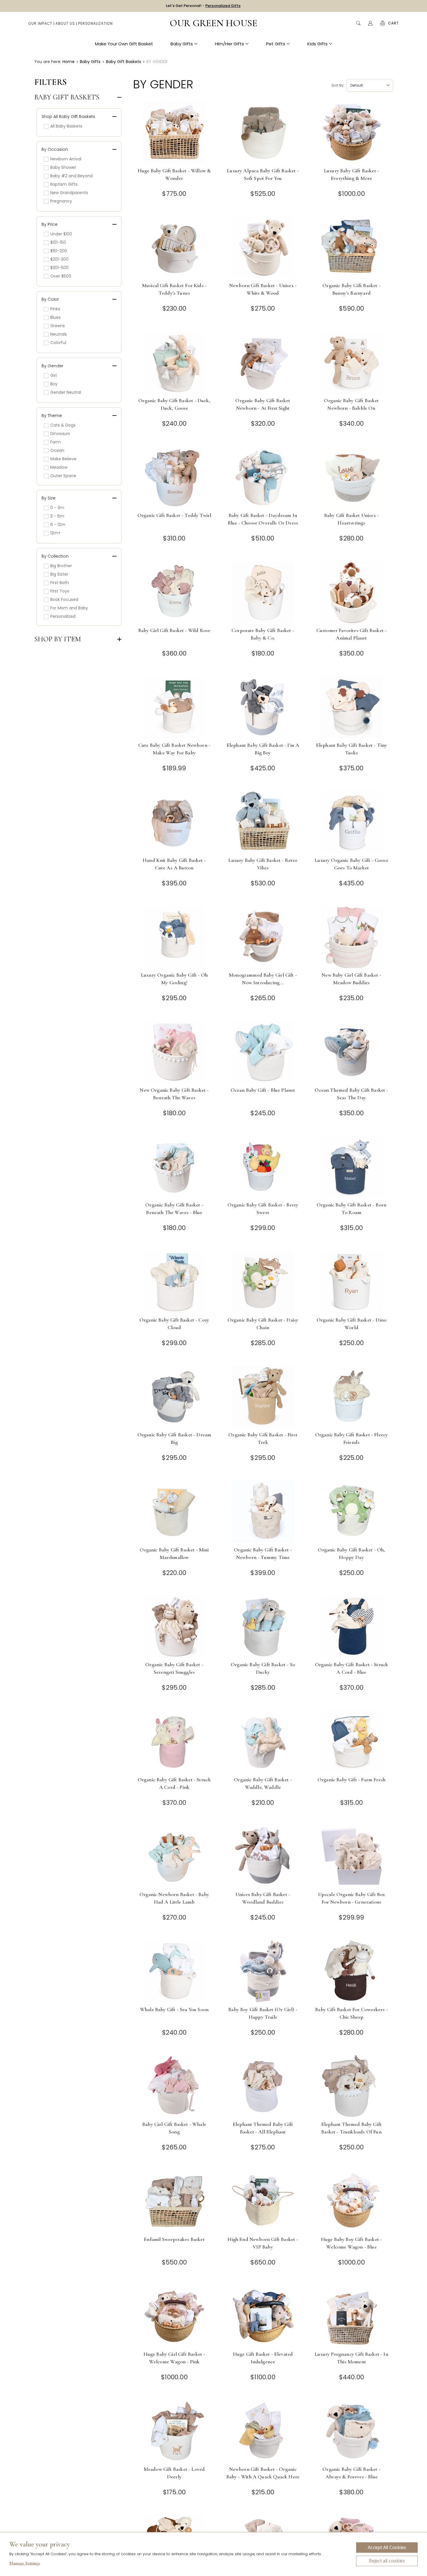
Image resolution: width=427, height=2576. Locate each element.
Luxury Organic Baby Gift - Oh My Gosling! (174, 979)
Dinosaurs (60, 434)
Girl (53, 375)
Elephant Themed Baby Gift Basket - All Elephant (263, 2128)
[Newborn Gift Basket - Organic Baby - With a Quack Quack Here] (263, 2431)
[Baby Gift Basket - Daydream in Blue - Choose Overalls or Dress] (263, 477)
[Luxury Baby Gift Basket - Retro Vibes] (263, 822)
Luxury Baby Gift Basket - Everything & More (351, 174)
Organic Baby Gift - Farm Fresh (351, 1780)
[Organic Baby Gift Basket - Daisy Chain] (263, 1282)
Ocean (57, 450)
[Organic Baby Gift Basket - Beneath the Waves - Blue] (174, 1167)
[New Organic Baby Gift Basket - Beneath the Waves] (174, 1052)
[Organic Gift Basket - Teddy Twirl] (174, 477)
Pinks (55, 309)
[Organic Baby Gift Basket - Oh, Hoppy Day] (352, 1511)
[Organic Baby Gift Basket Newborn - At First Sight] (263, 362)
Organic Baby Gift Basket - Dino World (351, 1324)
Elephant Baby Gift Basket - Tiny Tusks (351, 749)
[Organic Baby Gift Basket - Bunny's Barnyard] (352, 247)
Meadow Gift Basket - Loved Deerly (174, 2473)
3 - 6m (57, 516)
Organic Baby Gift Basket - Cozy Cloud (174, 1324)
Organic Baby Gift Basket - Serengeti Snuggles (174, 1668)
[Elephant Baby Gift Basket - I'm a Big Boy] (263, 707)
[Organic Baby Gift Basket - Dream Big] (174, 1396)
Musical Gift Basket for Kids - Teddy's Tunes (174, 289)
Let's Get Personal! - (203, 6)
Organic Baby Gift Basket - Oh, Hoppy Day (351, 1553)
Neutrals (59, 334)
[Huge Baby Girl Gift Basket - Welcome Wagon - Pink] (174, 2316)
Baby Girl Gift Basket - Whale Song (174, 2128)
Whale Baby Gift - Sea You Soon (174, 2009)
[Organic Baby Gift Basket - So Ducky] (263, 1626)
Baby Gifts (182, 44)
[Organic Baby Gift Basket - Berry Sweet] (263, 1167)
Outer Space (63, 476)
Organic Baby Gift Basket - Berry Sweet (263, 1209)
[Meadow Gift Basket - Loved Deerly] (174, 2431)
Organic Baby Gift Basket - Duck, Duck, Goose (174, 404)
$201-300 (59, 259)
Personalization (95, 23)
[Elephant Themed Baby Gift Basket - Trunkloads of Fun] (352, 2086)
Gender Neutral (66, 392)
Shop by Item (58, 639)
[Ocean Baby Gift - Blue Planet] (263, 1052)
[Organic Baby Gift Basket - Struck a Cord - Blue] (352, 1626)
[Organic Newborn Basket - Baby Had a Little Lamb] (174, 1856)
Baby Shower (63, 167)
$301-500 (59, 268)
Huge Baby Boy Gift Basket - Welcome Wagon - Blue (352, 2243)
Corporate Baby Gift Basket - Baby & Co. (263, 634)
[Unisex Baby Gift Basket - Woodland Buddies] (263, 1856)
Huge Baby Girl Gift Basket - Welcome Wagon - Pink (174, 2358)
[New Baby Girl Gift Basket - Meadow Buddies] (352, 937)
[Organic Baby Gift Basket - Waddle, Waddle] (263, 1741)
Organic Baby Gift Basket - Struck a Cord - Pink (174, 1783)
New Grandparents (69, 193)
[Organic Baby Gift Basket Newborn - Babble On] (352, 362)
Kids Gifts (317, 44)
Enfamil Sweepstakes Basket (174, 2239)
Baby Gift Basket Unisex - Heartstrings (351, 519)
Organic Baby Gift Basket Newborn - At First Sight (263, 404)
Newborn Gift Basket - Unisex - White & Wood (263, 289)
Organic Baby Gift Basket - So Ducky (263, 1668)
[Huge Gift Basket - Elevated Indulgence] (263, 2316)
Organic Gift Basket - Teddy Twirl (174, 515)
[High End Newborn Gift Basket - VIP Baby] (263, 2201)
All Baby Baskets (66, 126)
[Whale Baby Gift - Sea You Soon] (174, 1971)
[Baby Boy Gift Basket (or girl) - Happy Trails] (263, 1971)
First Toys (60, 591)
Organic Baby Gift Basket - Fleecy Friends (352, 1438)
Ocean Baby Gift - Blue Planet (263, 1090)
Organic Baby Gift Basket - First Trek (263, 1438)
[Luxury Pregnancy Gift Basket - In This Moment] (352, 2316)
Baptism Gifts (64, 184)
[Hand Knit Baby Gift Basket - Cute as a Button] (174, 822)
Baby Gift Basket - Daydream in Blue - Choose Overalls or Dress (263, 519)
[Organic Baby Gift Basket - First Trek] (263, 1396)
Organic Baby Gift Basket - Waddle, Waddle (263, 1783)
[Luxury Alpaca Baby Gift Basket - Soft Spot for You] (263, 132)
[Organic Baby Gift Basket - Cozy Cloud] (174, 1282)
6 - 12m (58, 524)
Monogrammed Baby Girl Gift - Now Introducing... (263, 979)
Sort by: (338, 85)
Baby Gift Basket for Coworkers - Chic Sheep (351, 2013)
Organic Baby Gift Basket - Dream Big (174, 1438)
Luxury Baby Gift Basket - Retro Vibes (263, 864)
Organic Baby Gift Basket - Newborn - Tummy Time (263, 1553)
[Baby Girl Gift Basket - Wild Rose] (174, 592)
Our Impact (40, 23)
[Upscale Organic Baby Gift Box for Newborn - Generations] (352, 1856)
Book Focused (64, 599)
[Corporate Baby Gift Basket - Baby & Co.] (263, 592)
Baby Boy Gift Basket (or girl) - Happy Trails (263, 2013)
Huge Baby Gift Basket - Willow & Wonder (174, 174)
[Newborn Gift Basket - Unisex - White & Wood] (263, 247)
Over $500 (61, 276)
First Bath (60, 583)
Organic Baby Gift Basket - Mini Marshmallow (174, 1553)
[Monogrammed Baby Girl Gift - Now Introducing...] (263, 937)
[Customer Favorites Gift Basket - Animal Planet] (352, 592)
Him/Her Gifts (229, 44)
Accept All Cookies (387, 2548)
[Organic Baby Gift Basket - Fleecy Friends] (352, 1396)
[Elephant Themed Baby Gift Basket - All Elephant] (263, 2086)
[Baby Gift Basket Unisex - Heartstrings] (352, 477)
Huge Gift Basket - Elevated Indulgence (263, 2358)
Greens (58, 326)
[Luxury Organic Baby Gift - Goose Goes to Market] (352, 822)
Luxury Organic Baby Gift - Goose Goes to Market (351, 864)
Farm (55, 442)
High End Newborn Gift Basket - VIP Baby (263, 2243)
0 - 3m (57, 508)
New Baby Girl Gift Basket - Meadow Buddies (351, 979)
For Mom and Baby (69, 608)
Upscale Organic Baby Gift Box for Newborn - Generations (352, 1898)
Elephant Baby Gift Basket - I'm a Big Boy (263, 749)
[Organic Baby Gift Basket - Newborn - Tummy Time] (263, 1511)
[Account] (370, 23)
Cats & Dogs (63, 425)
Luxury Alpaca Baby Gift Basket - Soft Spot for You (263, 174)
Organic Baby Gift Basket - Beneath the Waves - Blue (174, 1209)
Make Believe (63, 459)
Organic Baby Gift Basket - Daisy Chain (263, 1324)
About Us (65, 23)
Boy (54, 384)
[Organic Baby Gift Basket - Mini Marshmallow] (174, 1511)
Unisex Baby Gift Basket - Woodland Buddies (263, 1898)
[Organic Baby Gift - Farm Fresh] (352, 1741)
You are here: (48, 62)
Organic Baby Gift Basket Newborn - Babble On (351, 404)
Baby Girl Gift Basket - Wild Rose (174, 630)
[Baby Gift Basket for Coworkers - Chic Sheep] (352, 1971)
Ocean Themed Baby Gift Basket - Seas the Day (351, 1094)
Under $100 (61, 234)
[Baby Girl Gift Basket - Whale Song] (174, 2086)
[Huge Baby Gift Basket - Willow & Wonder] (174, 132)
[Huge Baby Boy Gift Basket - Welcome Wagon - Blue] (352, 2201)
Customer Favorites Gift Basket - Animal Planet (351, 634)
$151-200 (59, 251)
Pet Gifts (276, 44)
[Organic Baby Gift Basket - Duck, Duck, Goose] (174, 362)
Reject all (387, 2561)
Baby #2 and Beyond (71, 176)
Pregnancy (61, 201)
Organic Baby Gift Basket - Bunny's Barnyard (351, 289)
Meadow (59, 467)
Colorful (58, 343)
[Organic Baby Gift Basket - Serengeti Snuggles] (174, 1626)
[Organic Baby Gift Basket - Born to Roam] (352, 1167)
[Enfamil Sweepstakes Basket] (174, 2201)
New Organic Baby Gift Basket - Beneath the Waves (174, 1094)
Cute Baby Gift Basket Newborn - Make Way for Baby (174, 749)
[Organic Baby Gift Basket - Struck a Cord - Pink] (174, 1741)
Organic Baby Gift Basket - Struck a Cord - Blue (352, 1668)
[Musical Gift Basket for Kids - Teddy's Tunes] (174, 247)
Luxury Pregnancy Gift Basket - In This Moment (351, 2358)
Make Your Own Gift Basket (124, 44)
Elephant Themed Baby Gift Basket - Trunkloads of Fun (351, 2128)
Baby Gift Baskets (67, 97)
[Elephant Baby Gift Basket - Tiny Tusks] (352, 707)
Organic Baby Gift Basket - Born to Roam (351, 1209)
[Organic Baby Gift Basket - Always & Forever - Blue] (352, 2431)
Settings (25, 2564)
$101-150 (58, 242)
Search (358, 23)
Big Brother (61, 566)
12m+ (55, 533)
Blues (55, 317)
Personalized (63, 616)
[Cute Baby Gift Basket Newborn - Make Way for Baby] (174, 707)
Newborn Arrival (66, 159)
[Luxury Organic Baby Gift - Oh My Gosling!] (174, 937)
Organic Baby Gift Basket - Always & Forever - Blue (351, 2473)
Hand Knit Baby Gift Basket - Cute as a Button (174, 864)
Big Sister (59, 574)
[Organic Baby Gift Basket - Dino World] (352, 1282)
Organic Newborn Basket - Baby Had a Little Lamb (174, 1898)
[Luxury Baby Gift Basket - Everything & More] (352, 132)
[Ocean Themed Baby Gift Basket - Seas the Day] (352, 1052)
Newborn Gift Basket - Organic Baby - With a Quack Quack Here (263, 2473)
